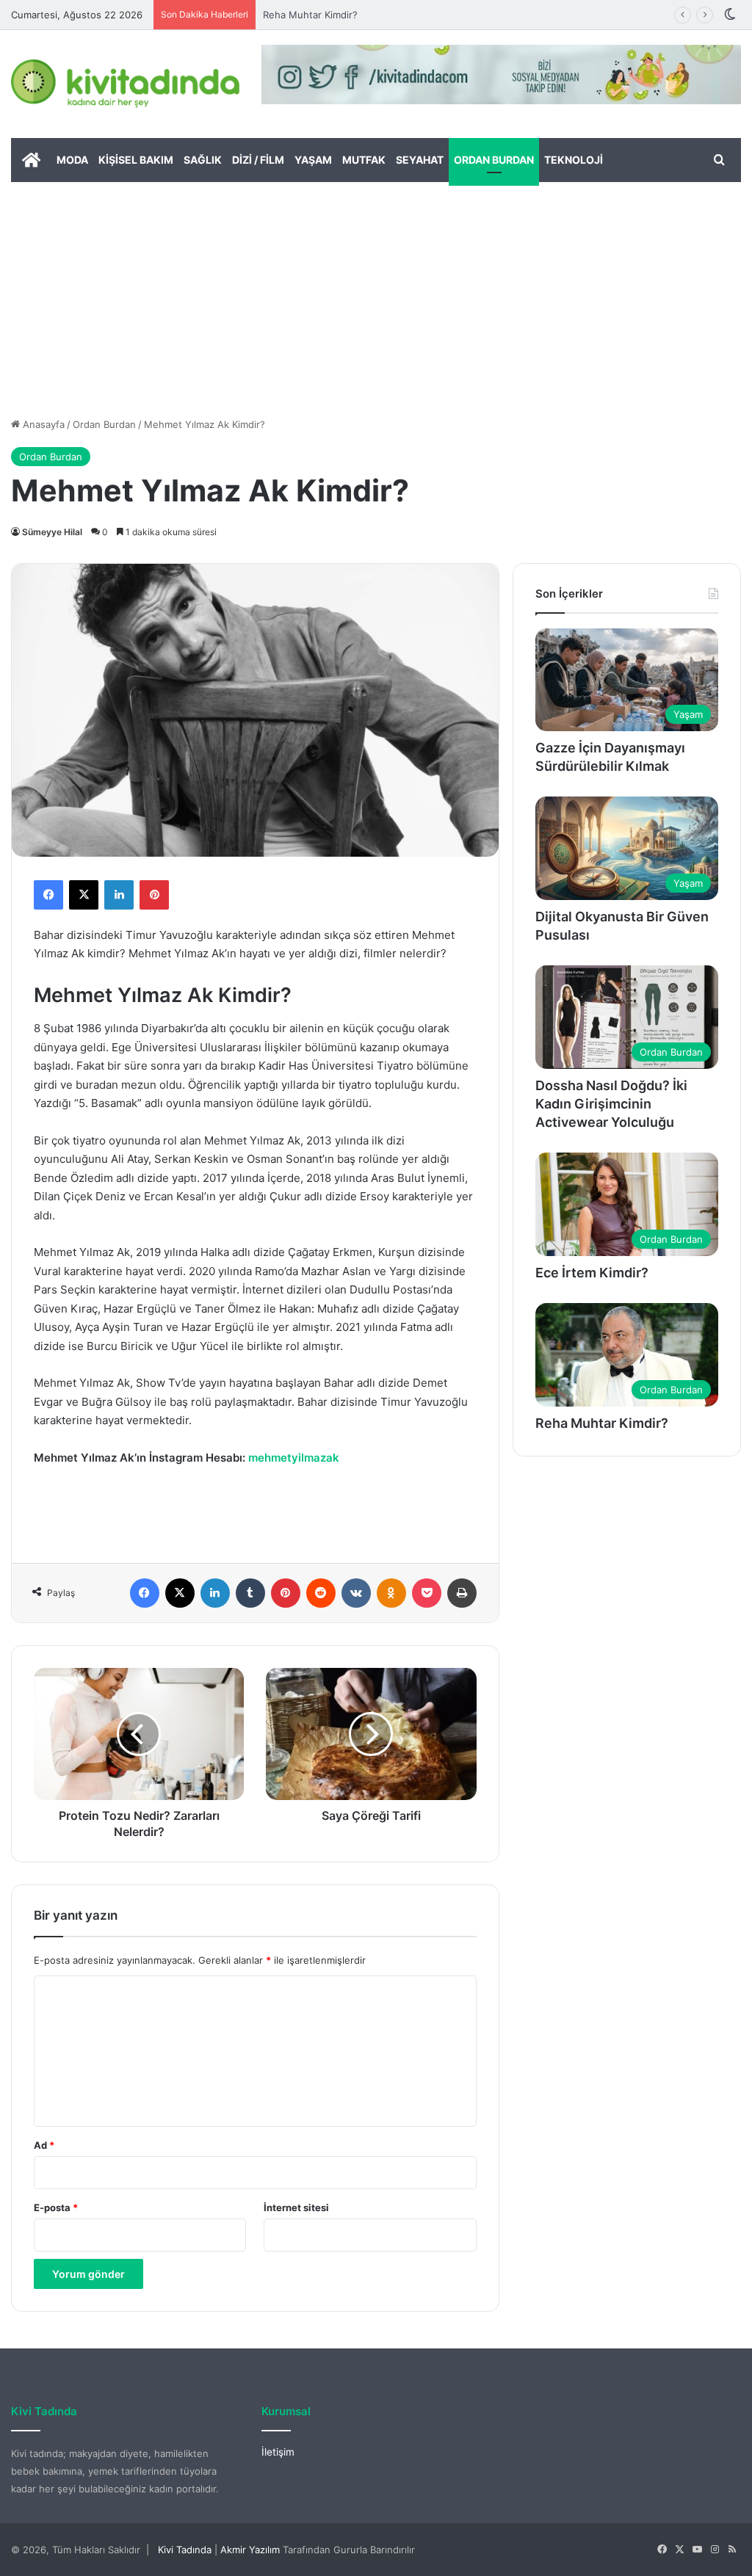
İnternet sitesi (296, 2207)
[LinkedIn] (119, 895)
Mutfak (364, 160)
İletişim (278, 2452)
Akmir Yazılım (250, 2550)
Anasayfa (42, 424)
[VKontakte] (356, 1593)
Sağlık (203, 160)
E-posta (56, 2207)
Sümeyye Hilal (52, 532)
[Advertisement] (376, 292)
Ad (44, 2145)
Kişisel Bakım (136, 160)
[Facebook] (48, 895)
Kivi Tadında (185, 2550)
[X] (84, 895)
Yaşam (313, 160)
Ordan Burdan (494, 160)
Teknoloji (574, 160)
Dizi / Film (258, 160)
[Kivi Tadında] (125, 84)
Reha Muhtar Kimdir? (310, 15)
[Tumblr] (250, 1593)
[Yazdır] (462, 1593)
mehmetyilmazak (294, 1458)
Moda (72, 160)
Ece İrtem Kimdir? (592, 1273)
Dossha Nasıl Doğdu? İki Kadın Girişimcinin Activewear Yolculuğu (611, 1104)
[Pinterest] (154, 895)
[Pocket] (427, 1593)
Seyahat (420, 160)
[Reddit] (321, 1593)
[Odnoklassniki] (391, 1593)
